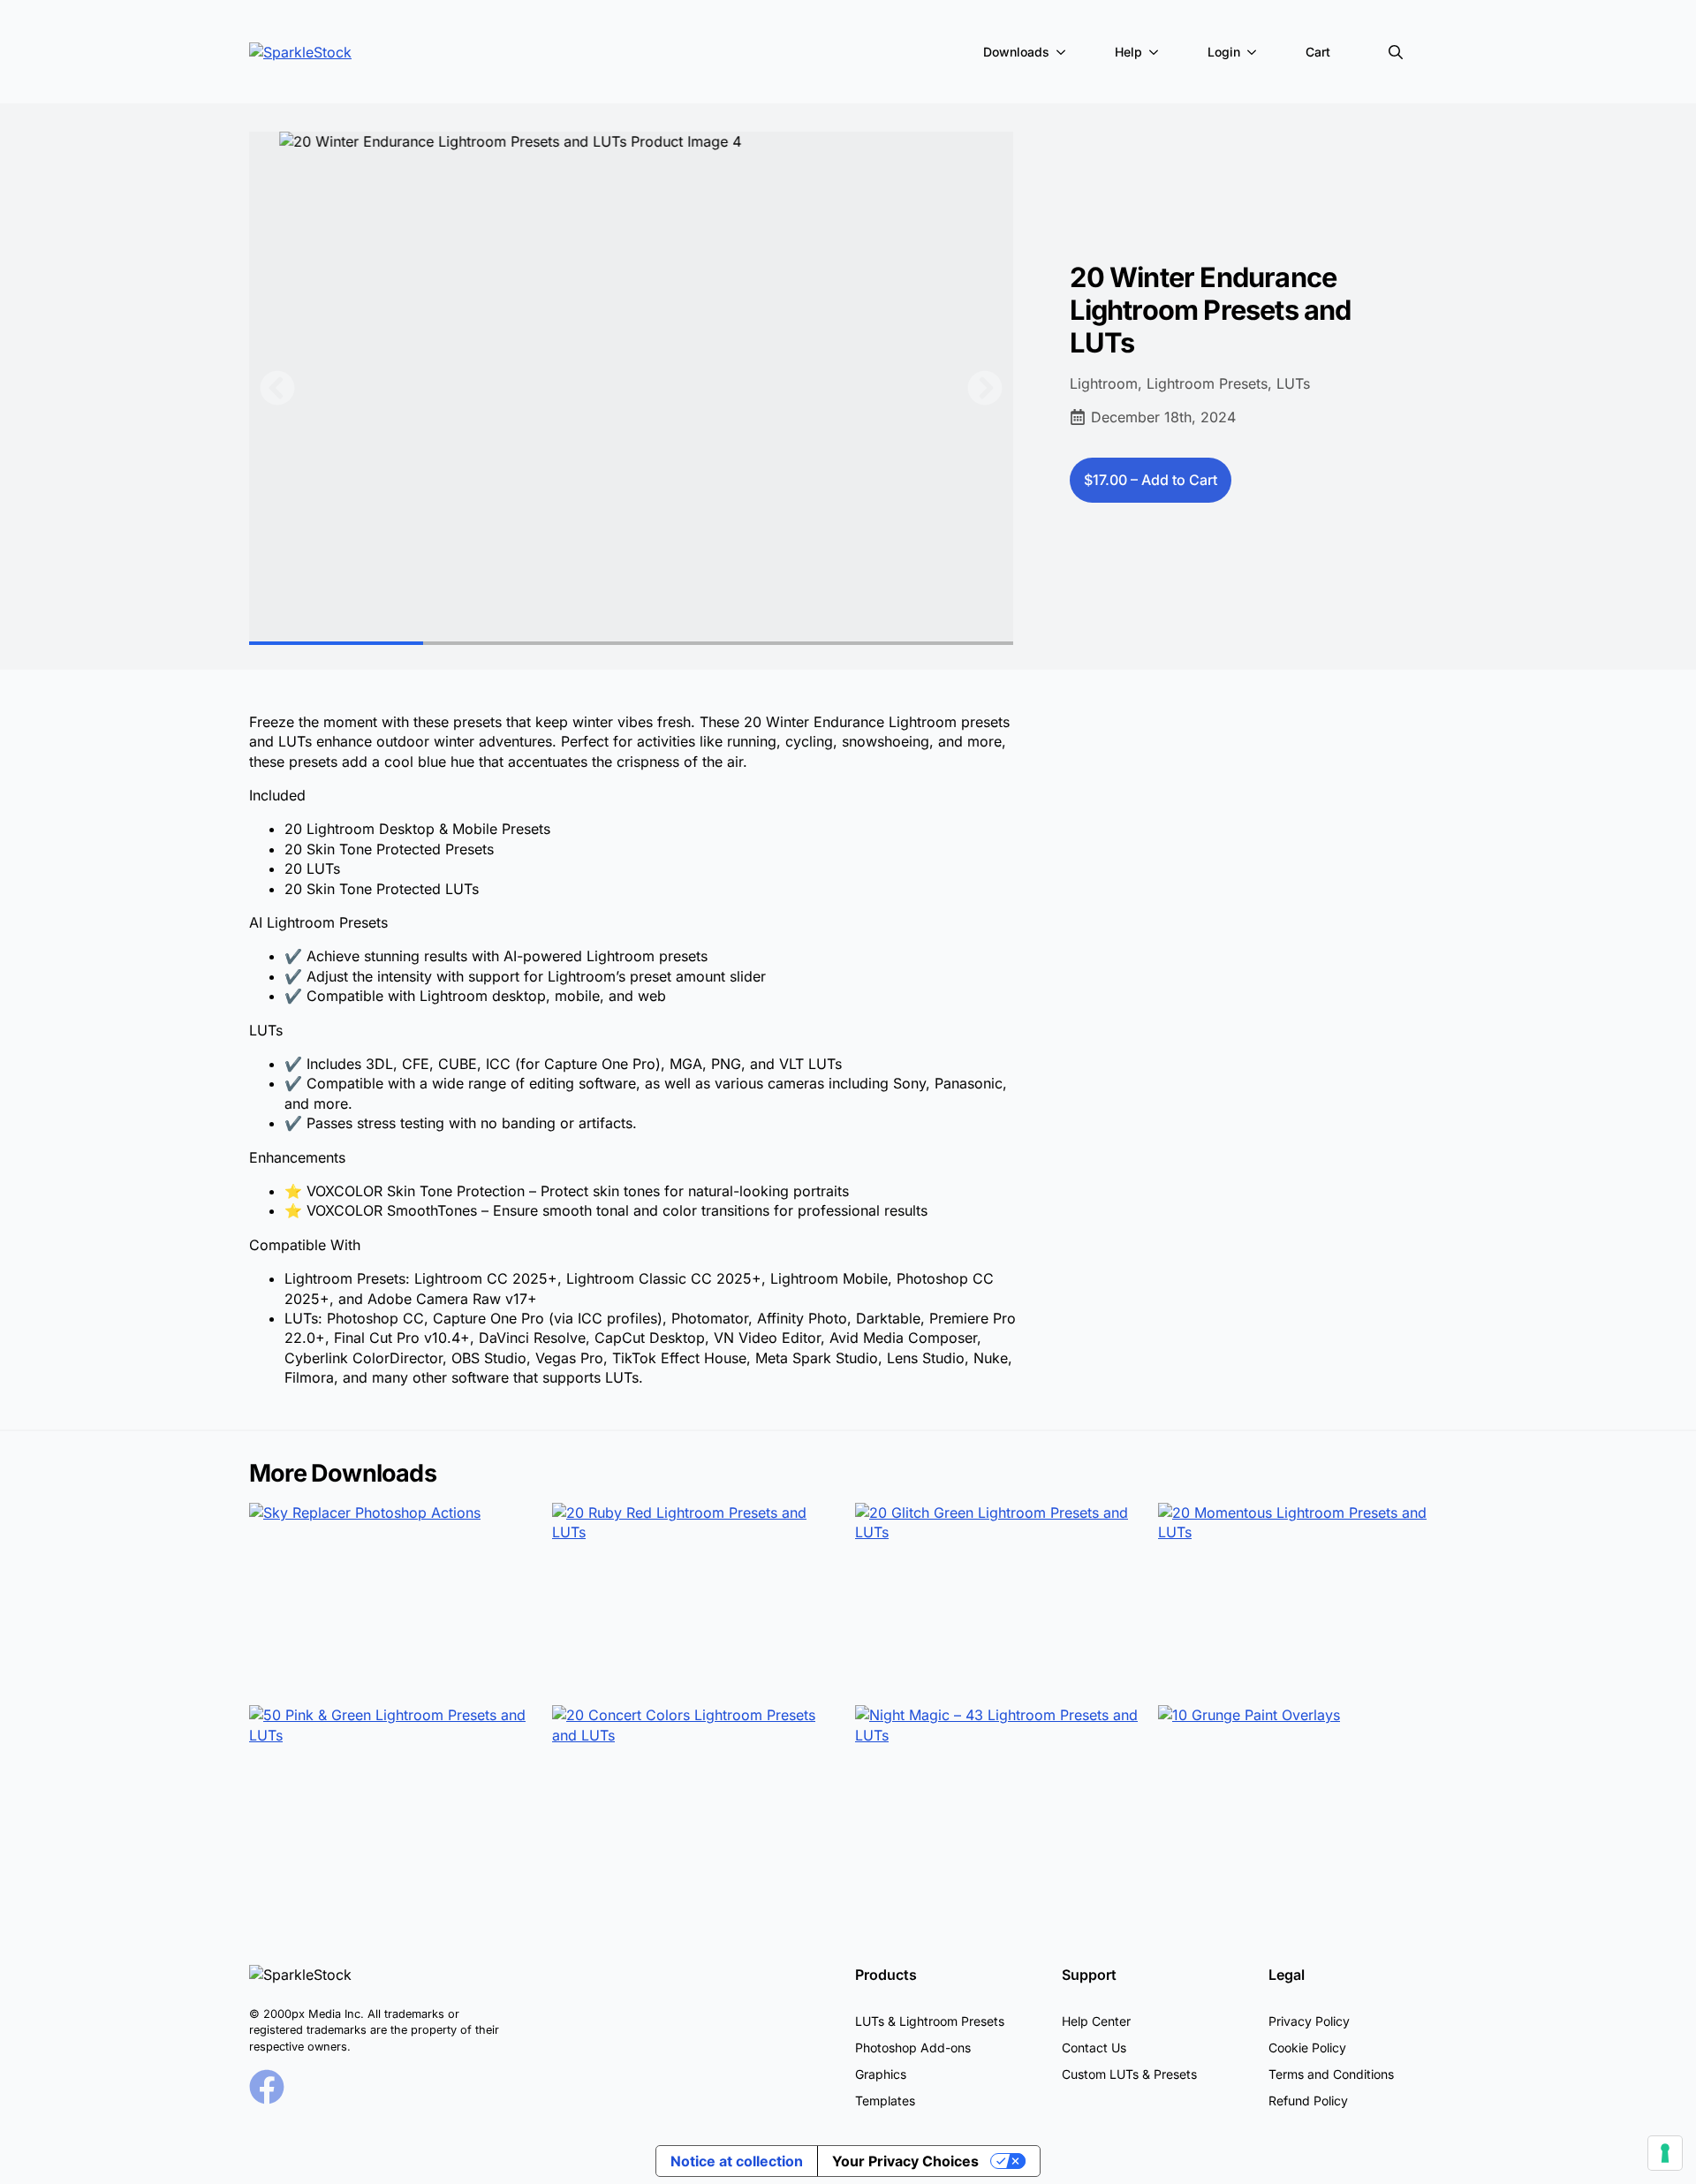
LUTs (1293, 383)
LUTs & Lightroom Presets (930, 2021)
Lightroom (1104, 383)
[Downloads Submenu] (1064, 52)
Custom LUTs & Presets (1129, 2074)
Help (1128, 52)
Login (1224, 52)
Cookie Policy (1307, 2048)
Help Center (1096, 2021)
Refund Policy (1308, 2101)
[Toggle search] (1396, 52)
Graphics (881, 2074)
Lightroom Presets (1207, 383)
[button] (277, 388)
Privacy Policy (1309, 2021)
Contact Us (1094, 2048)
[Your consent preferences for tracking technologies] (1665, 2153)
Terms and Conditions (1331, 2074)
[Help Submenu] (1157, 52)
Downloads (1016, 52)
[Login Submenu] (1255, 52)
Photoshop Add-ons (913, 2048)
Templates (885, 2101)
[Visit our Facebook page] (267, 2087)
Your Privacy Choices (905, 2161)
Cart (1318, 52)
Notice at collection (737, 2161)
